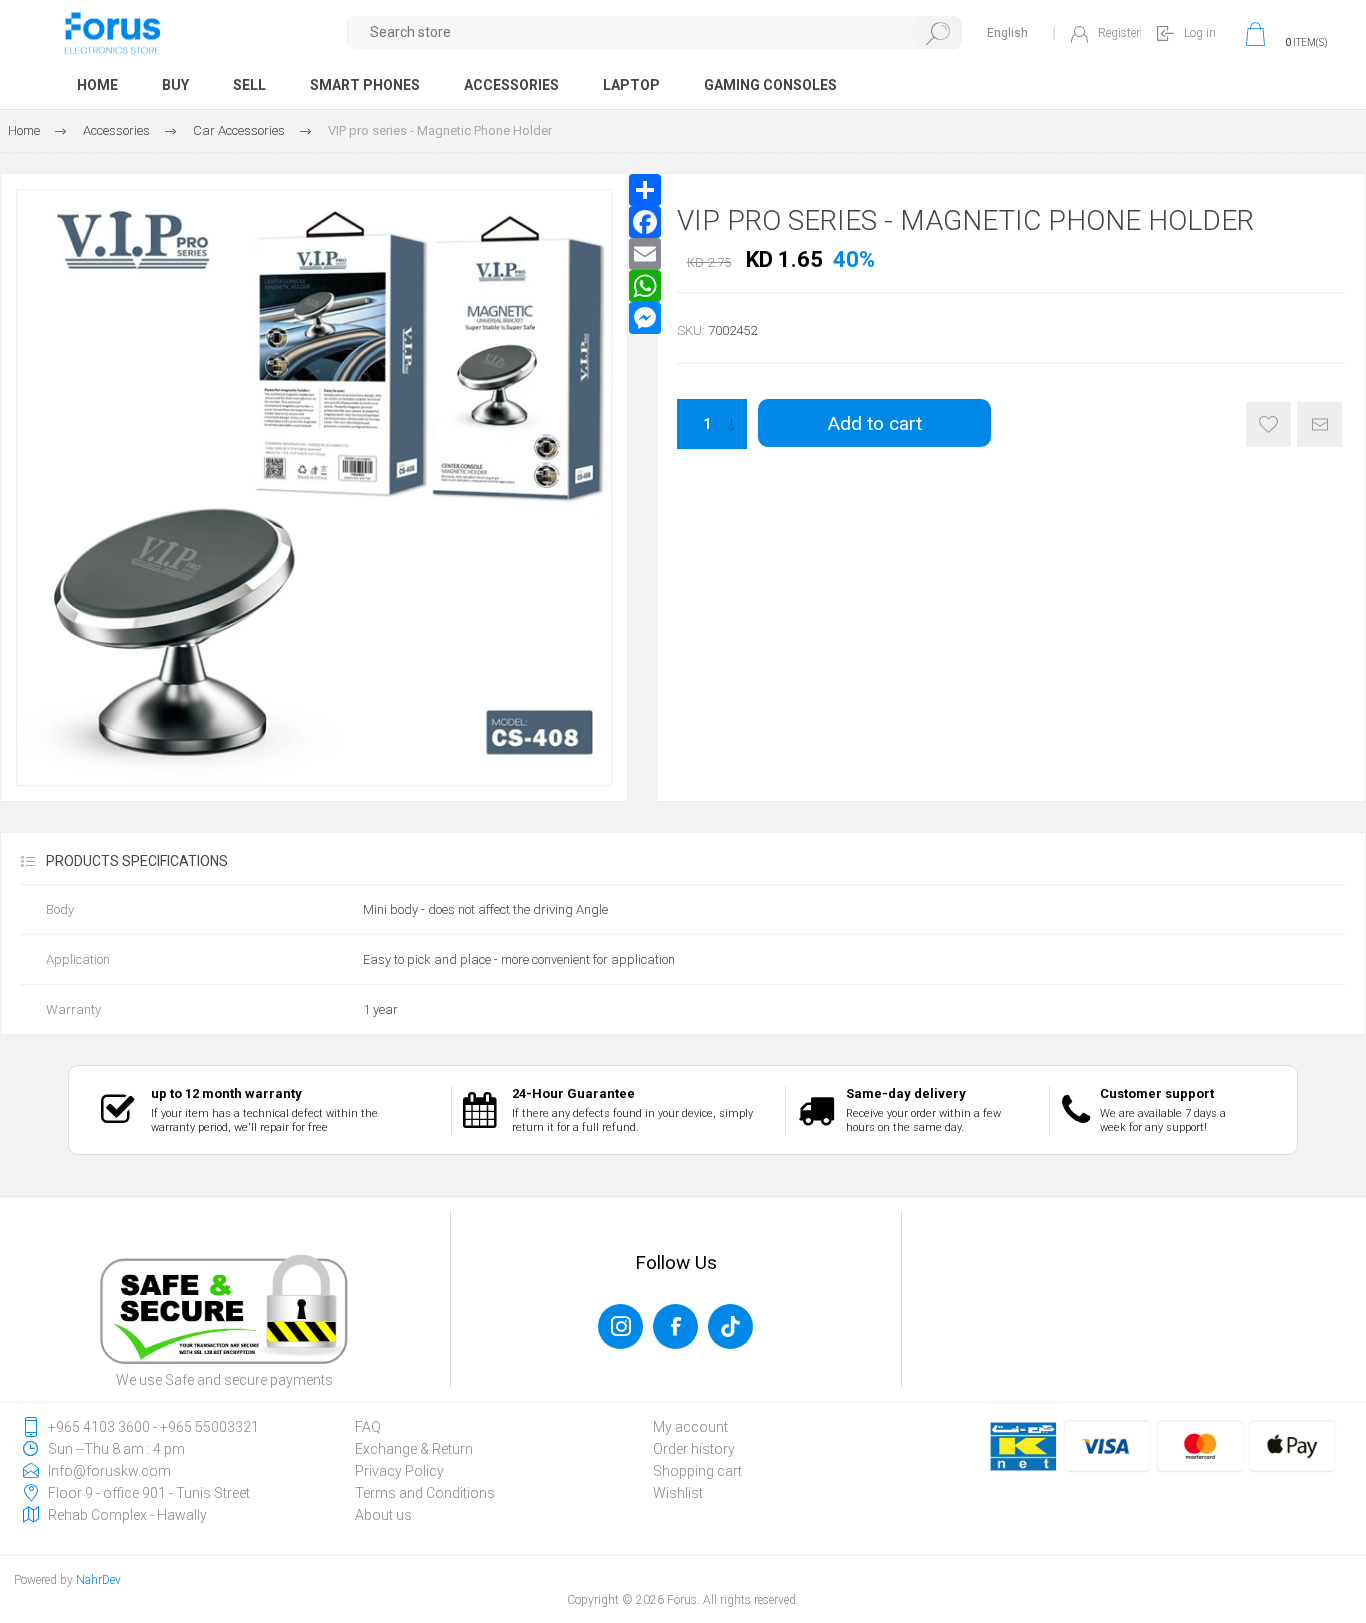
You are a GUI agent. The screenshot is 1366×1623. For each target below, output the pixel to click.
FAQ (368, 1427)
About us (383, 1515)
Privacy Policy (399, 1471)
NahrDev (98, 1580)
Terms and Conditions (425, 1493)
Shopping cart (697, 1471)
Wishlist (678, 1493)
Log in (1200, 33)
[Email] (645, 254)
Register (1119, 33)
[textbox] (655, 32)
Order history (694, 1449)
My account (690, 1427)
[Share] (645, 190)
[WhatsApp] (645, 286)
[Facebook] (645, 222)
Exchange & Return (414, 1449)
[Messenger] (645, 318)
